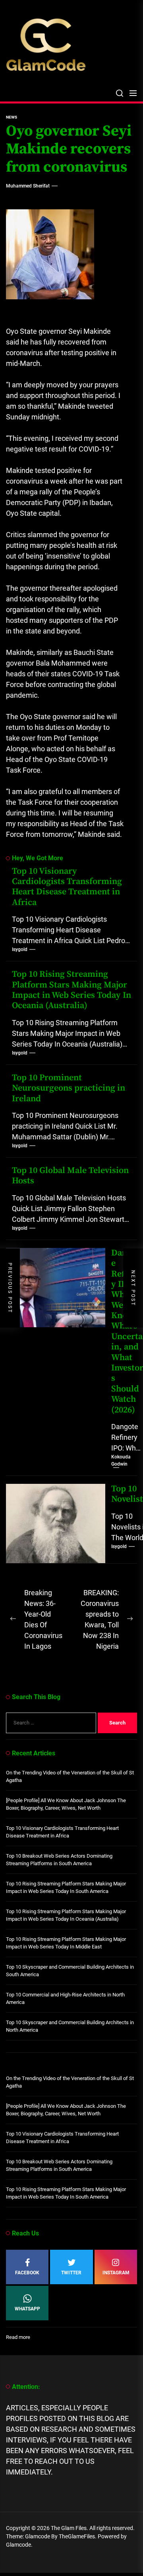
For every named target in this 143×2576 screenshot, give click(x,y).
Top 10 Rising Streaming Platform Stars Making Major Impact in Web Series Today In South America (66, 1888)
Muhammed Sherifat (28, 186)
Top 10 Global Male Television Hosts (70, 1176)
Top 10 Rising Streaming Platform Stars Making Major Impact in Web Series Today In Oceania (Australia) (71, 990)
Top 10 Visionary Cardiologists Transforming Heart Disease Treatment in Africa (67, 887)
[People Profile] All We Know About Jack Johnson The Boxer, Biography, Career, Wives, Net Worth (66, 1804)
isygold (20, 949)
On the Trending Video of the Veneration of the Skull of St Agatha (70, 1777)
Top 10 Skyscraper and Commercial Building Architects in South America (70, 1971)
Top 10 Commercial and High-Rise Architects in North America (65, 1999)
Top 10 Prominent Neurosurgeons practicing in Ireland (69, 1088)
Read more (18, 2338)
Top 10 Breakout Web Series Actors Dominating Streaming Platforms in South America (59, 1860)
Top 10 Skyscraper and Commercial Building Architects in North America (70, 2026)
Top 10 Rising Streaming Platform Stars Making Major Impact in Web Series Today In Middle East (66, 1943)
